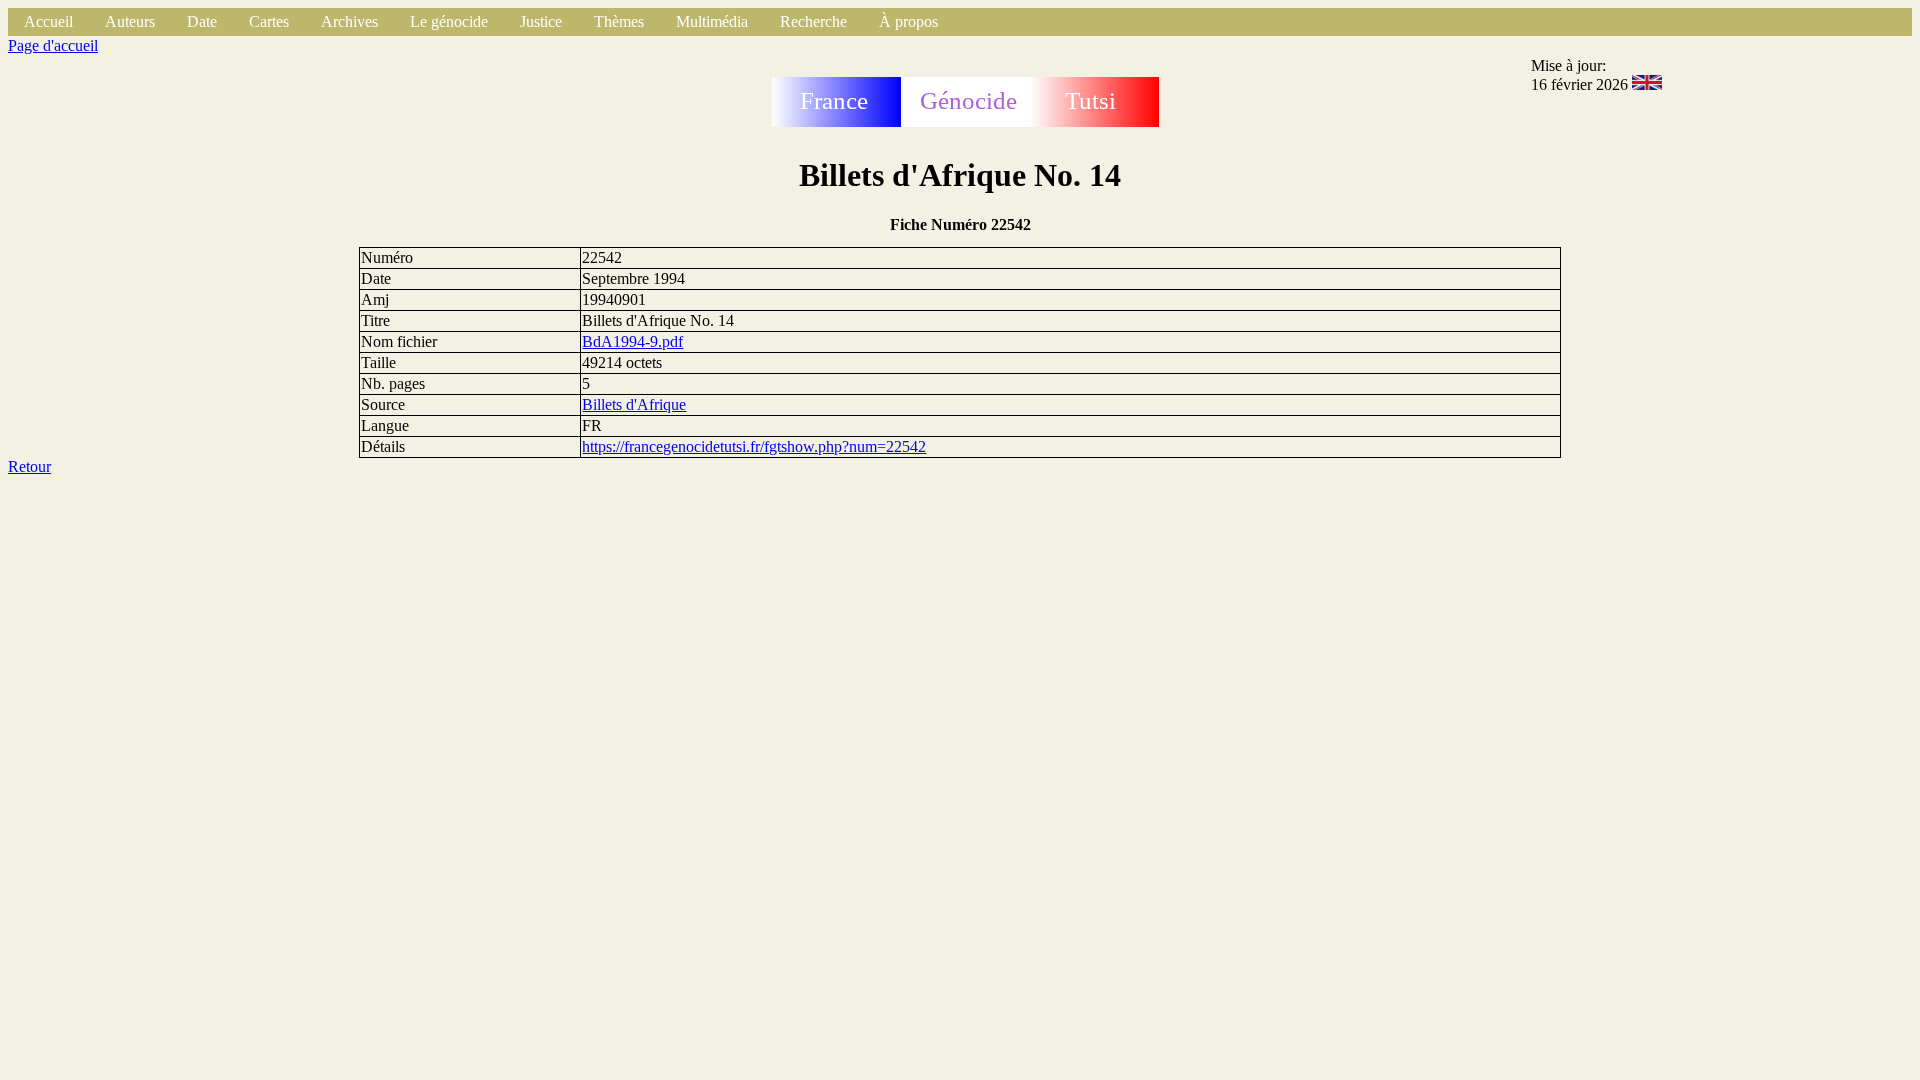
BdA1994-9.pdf (632, 341)
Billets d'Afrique (634, 404)
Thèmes (619, 21)
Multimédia (712, 21)
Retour (29, 466)
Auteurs (130, 21)
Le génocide (449, 21)
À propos (908, 21)
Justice (541, 21)
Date (202, 21)
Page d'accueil (53, 45)
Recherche (813, 21)
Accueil (48, 21)
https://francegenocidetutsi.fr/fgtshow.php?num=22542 (754, 446)
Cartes (269, 21)
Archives (349, 21)
